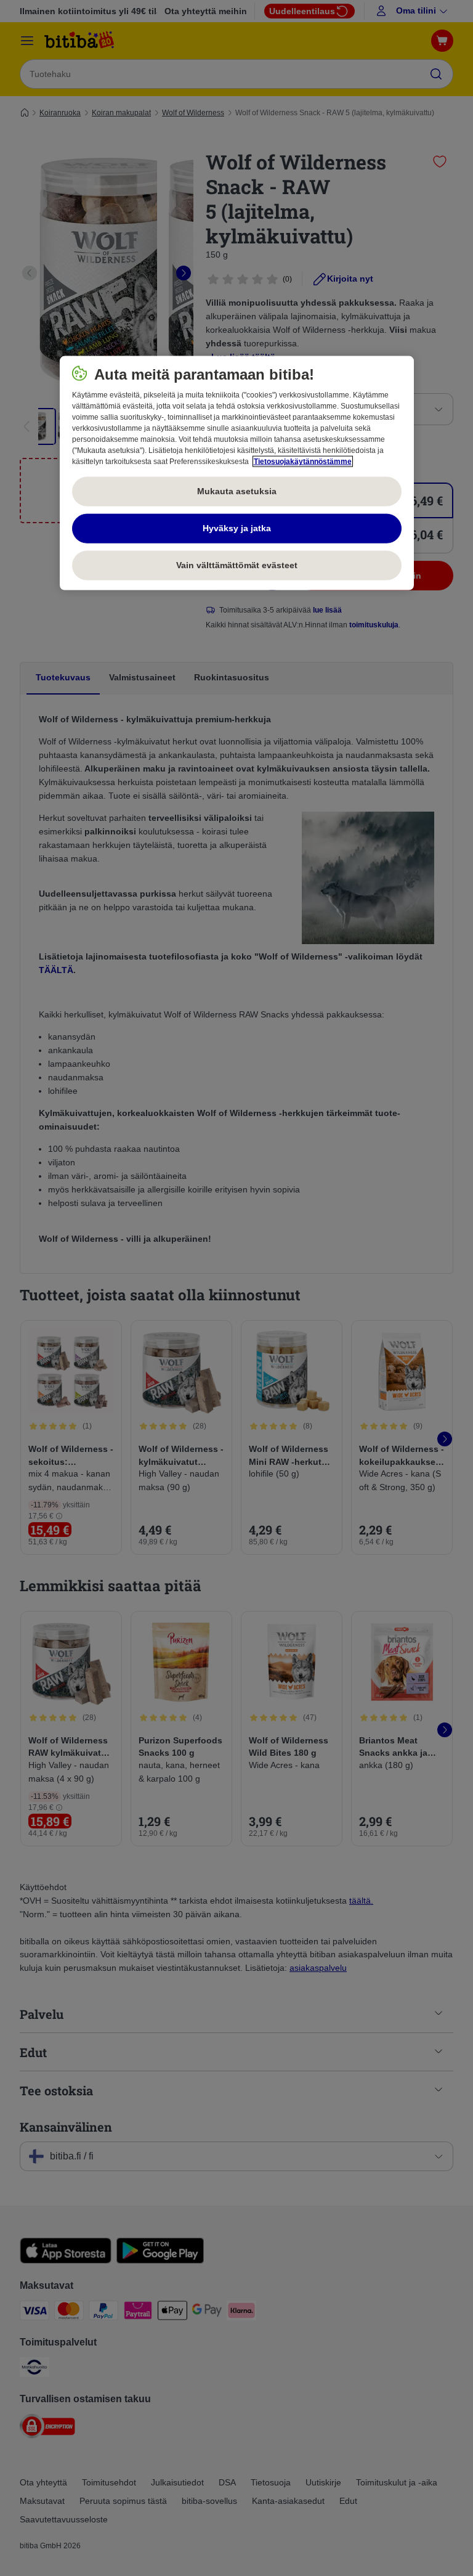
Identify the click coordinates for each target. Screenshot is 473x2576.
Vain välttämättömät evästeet (237, 565)
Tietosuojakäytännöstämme (303, 462)
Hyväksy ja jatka (237, 528)
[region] (237, 473)
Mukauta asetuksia (237, 491)
